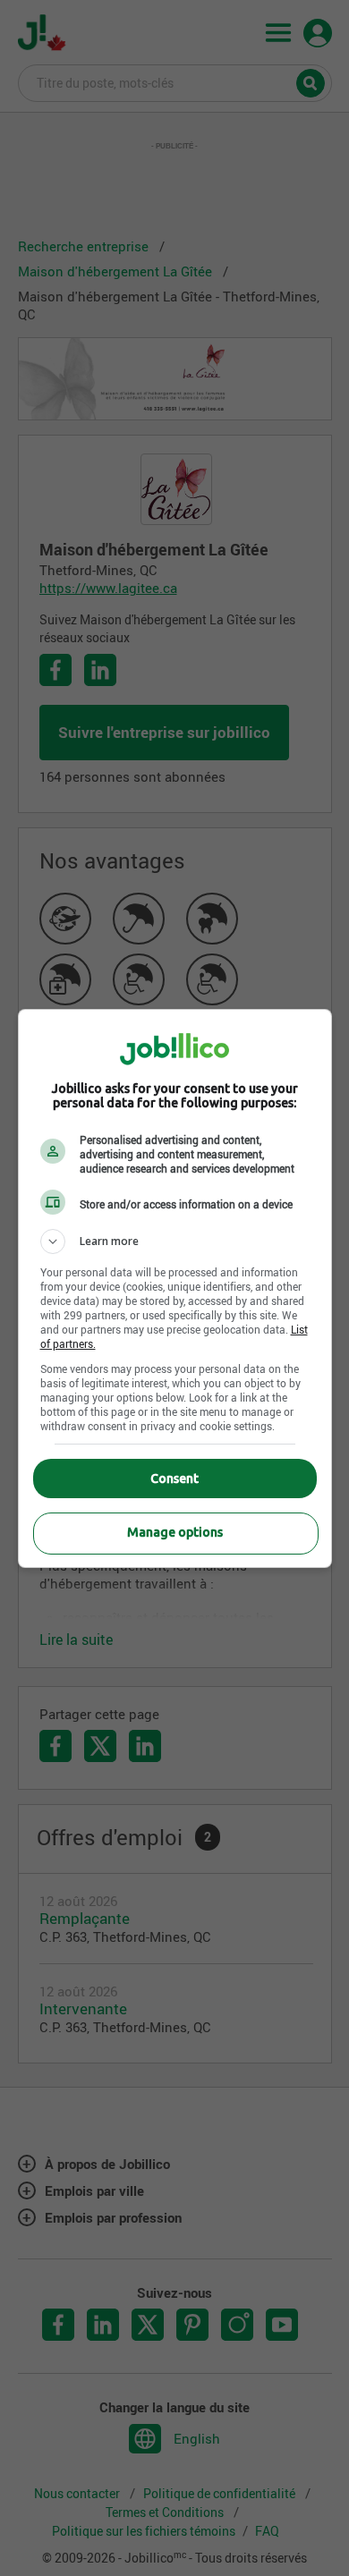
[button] (175, 1241)
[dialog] (175, 1288)
